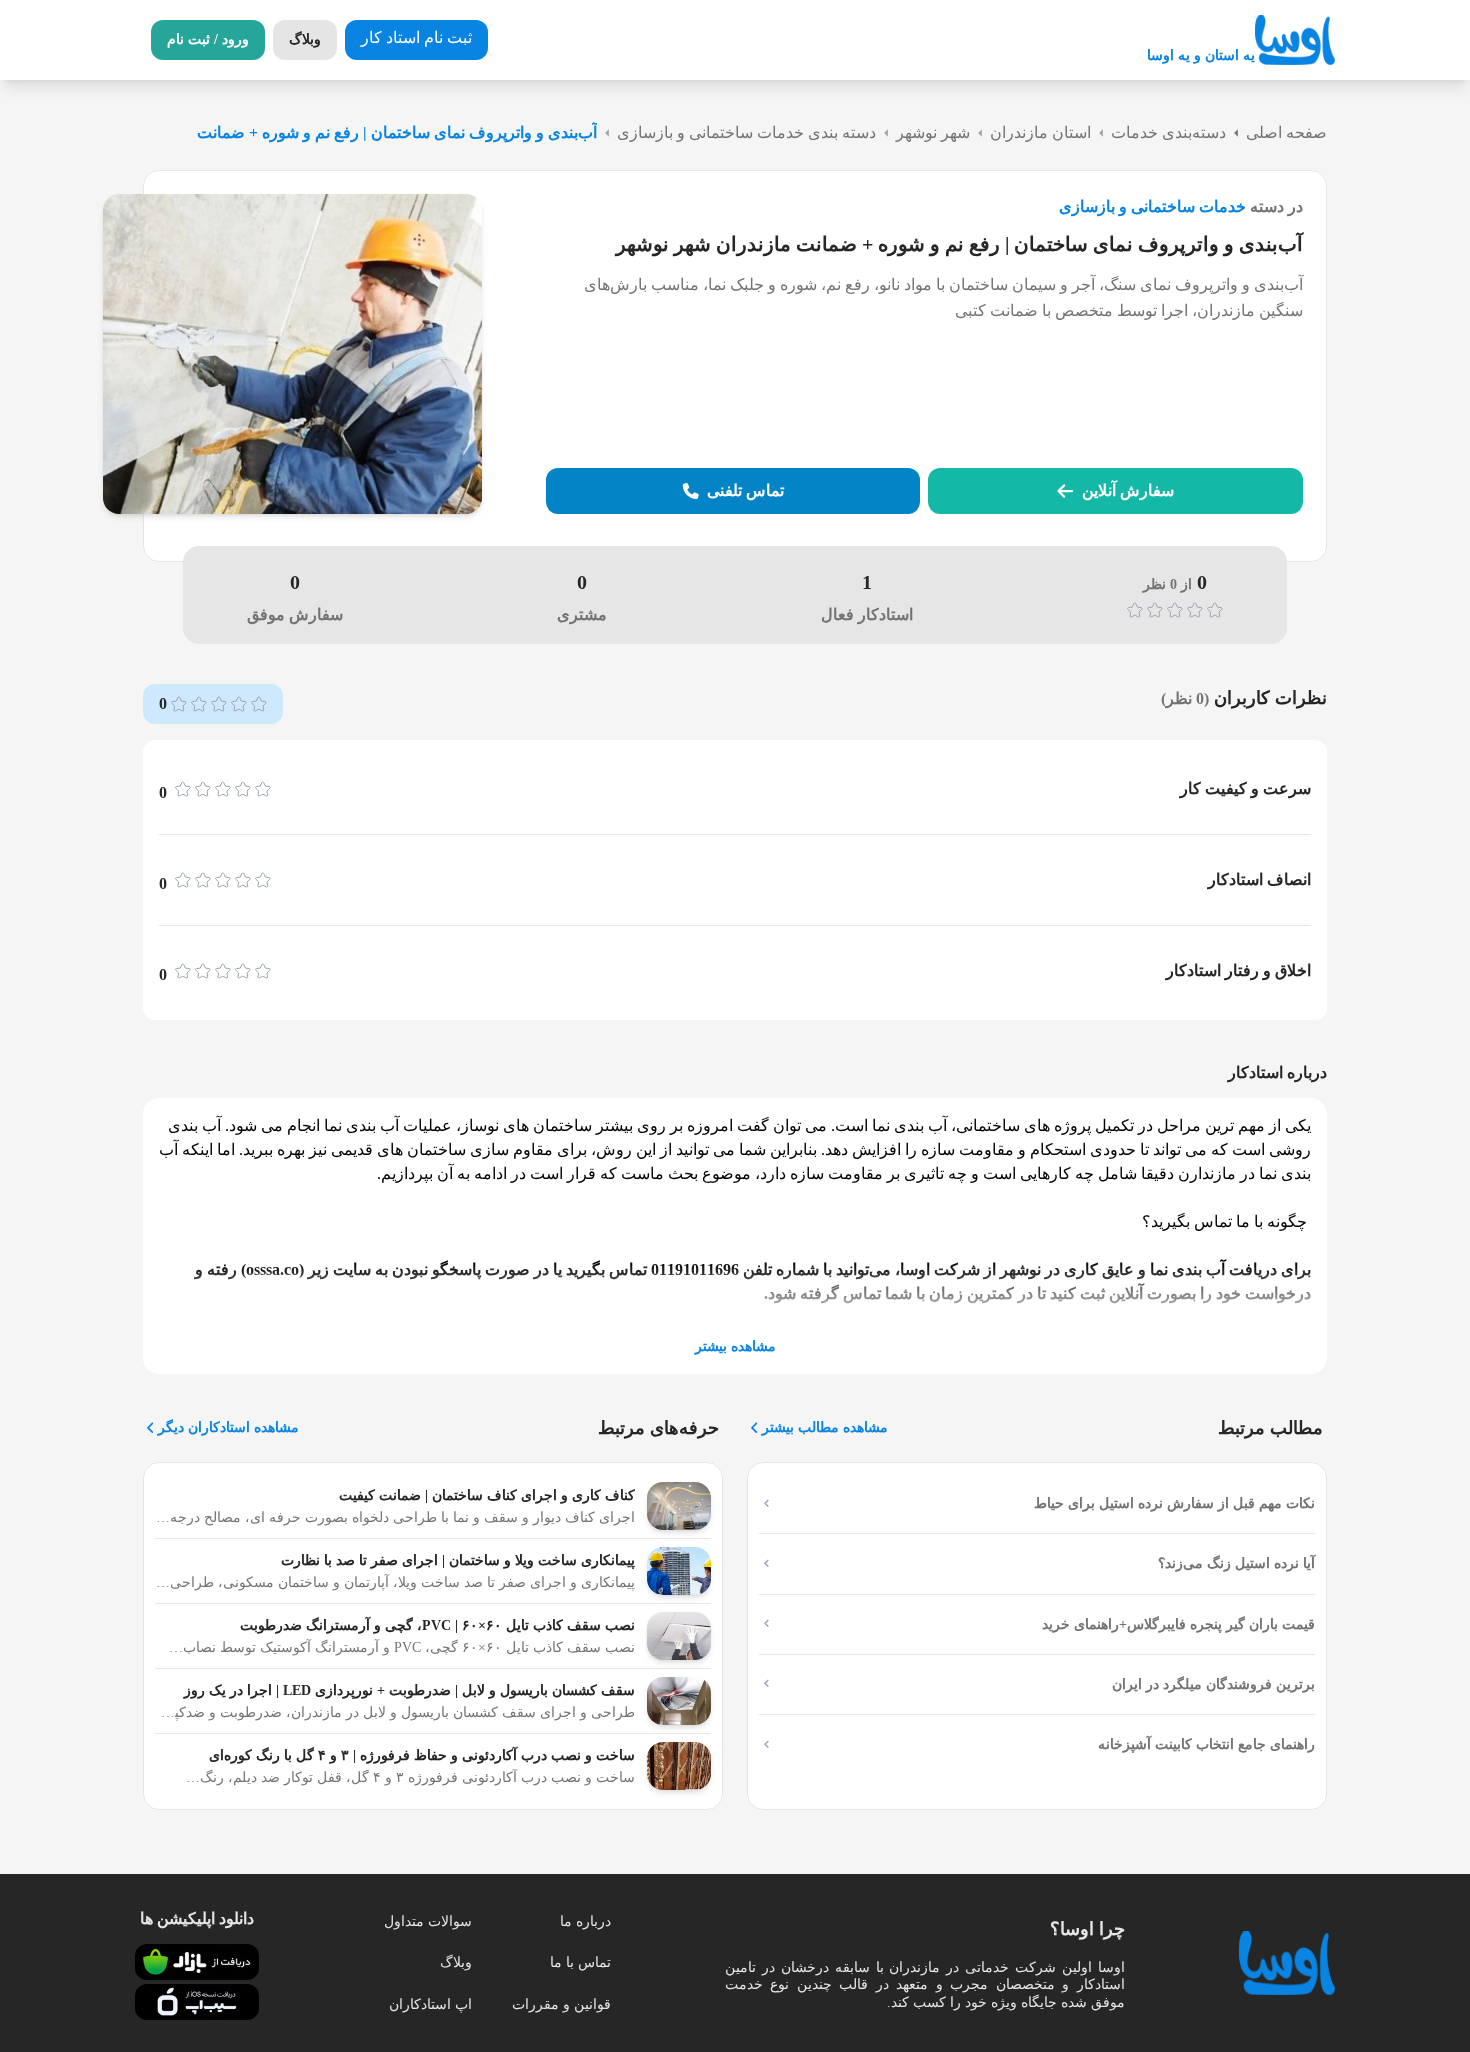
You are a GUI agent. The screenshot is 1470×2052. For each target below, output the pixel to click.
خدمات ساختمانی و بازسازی (1152, 206)
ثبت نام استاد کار (416, 37)
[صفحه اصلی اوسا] (1295, 40)
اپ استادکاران (430, 2004)
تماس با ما (580, 1962)
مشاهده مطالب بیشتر (825, 1427)
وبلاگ (456, 1962)
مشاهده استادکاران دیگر (228, 1427)
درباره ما (585, 1921)
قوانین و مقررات (561, 2004)
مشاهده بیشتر (735, 1346)
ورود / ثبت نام (208, 39)
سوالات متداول (428, 1921)
